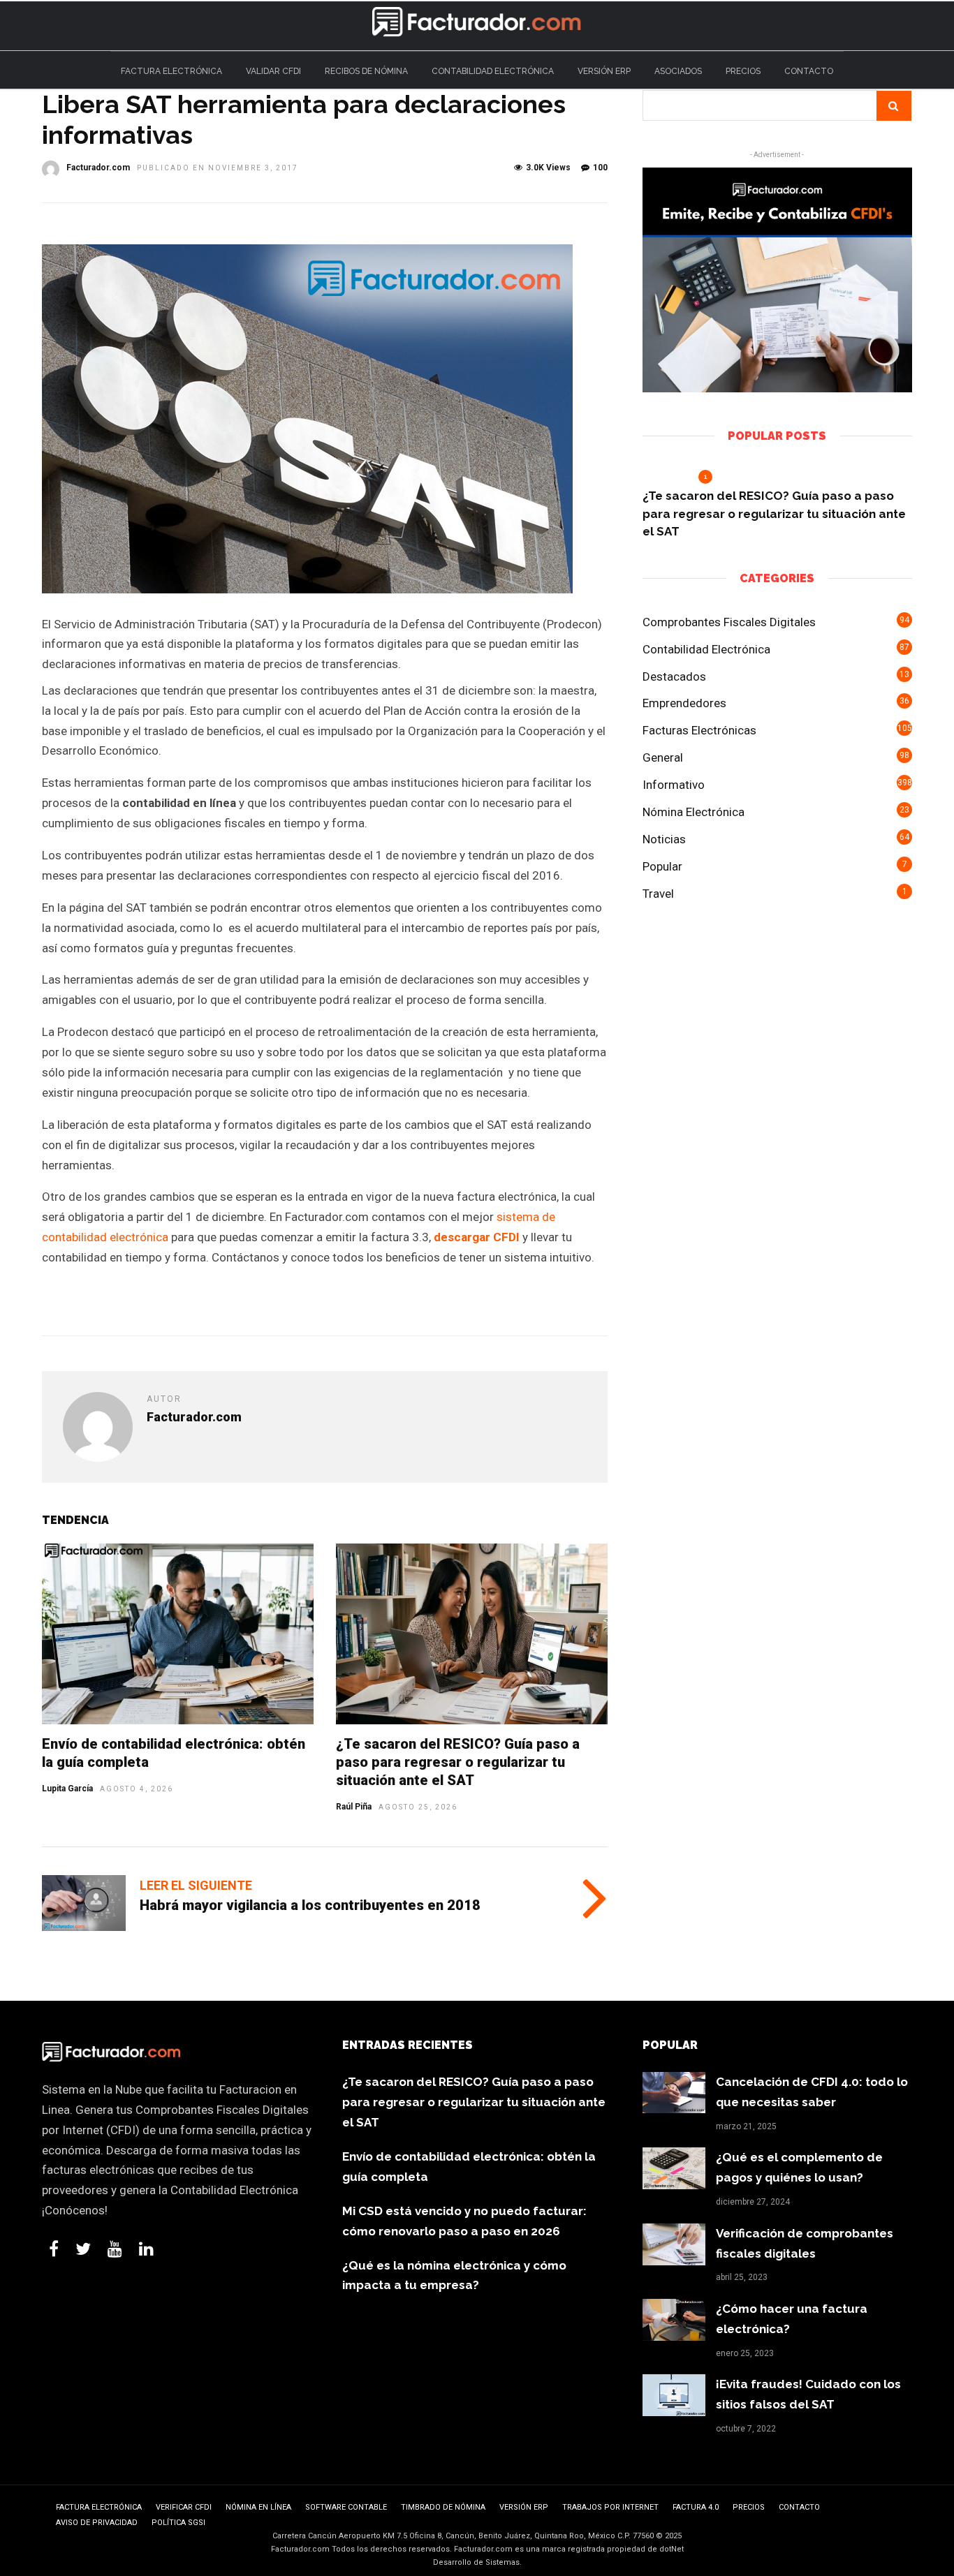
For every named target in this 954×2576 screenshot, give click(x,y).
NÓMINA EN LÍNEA (258, 2507)
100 (600, 168)
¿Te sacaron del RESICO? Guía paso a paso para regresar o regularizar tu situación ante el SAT (458, 1762)
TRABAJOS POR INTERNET (610, 2507)
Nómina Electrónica (694, 812)
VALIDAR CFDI (273, 71)
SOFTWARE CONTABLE (346, 2507)
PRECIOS (743, 71)
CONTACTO (809, 71)
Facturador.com (98, 168)
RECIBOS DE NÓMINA (366, 71)
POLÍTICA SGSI (178, 2523)
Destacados (674, 676)
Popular (662, 866)
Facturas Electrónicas (699, 730)
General (663, 757)
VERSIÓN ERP (604, 71)
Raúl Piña (354, 1807)
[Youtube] (115, 2249)
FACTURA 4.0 (696, 2507)
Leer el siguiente (196, 1885)
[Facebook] (54, 2249)
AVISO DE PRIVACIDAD (97, 2523)
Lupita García (67, 1789)
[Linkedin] (146, 2249)
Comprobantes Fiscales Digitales (729, 622)
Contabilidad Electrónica (706, 649)
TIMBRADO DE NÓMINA (443, 2507)
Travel (658, 894)
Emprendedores (684, 703)
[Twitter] (83, 2249)
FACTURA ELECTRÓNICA (171, 71)
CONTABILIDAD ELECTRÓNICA (493, 71)
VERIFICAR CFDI (184, 2507)
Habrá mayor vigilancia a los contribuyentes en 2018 (310, 1905)
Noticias (664, 839)
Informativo (674, 785)
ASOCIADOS (678, 71)
